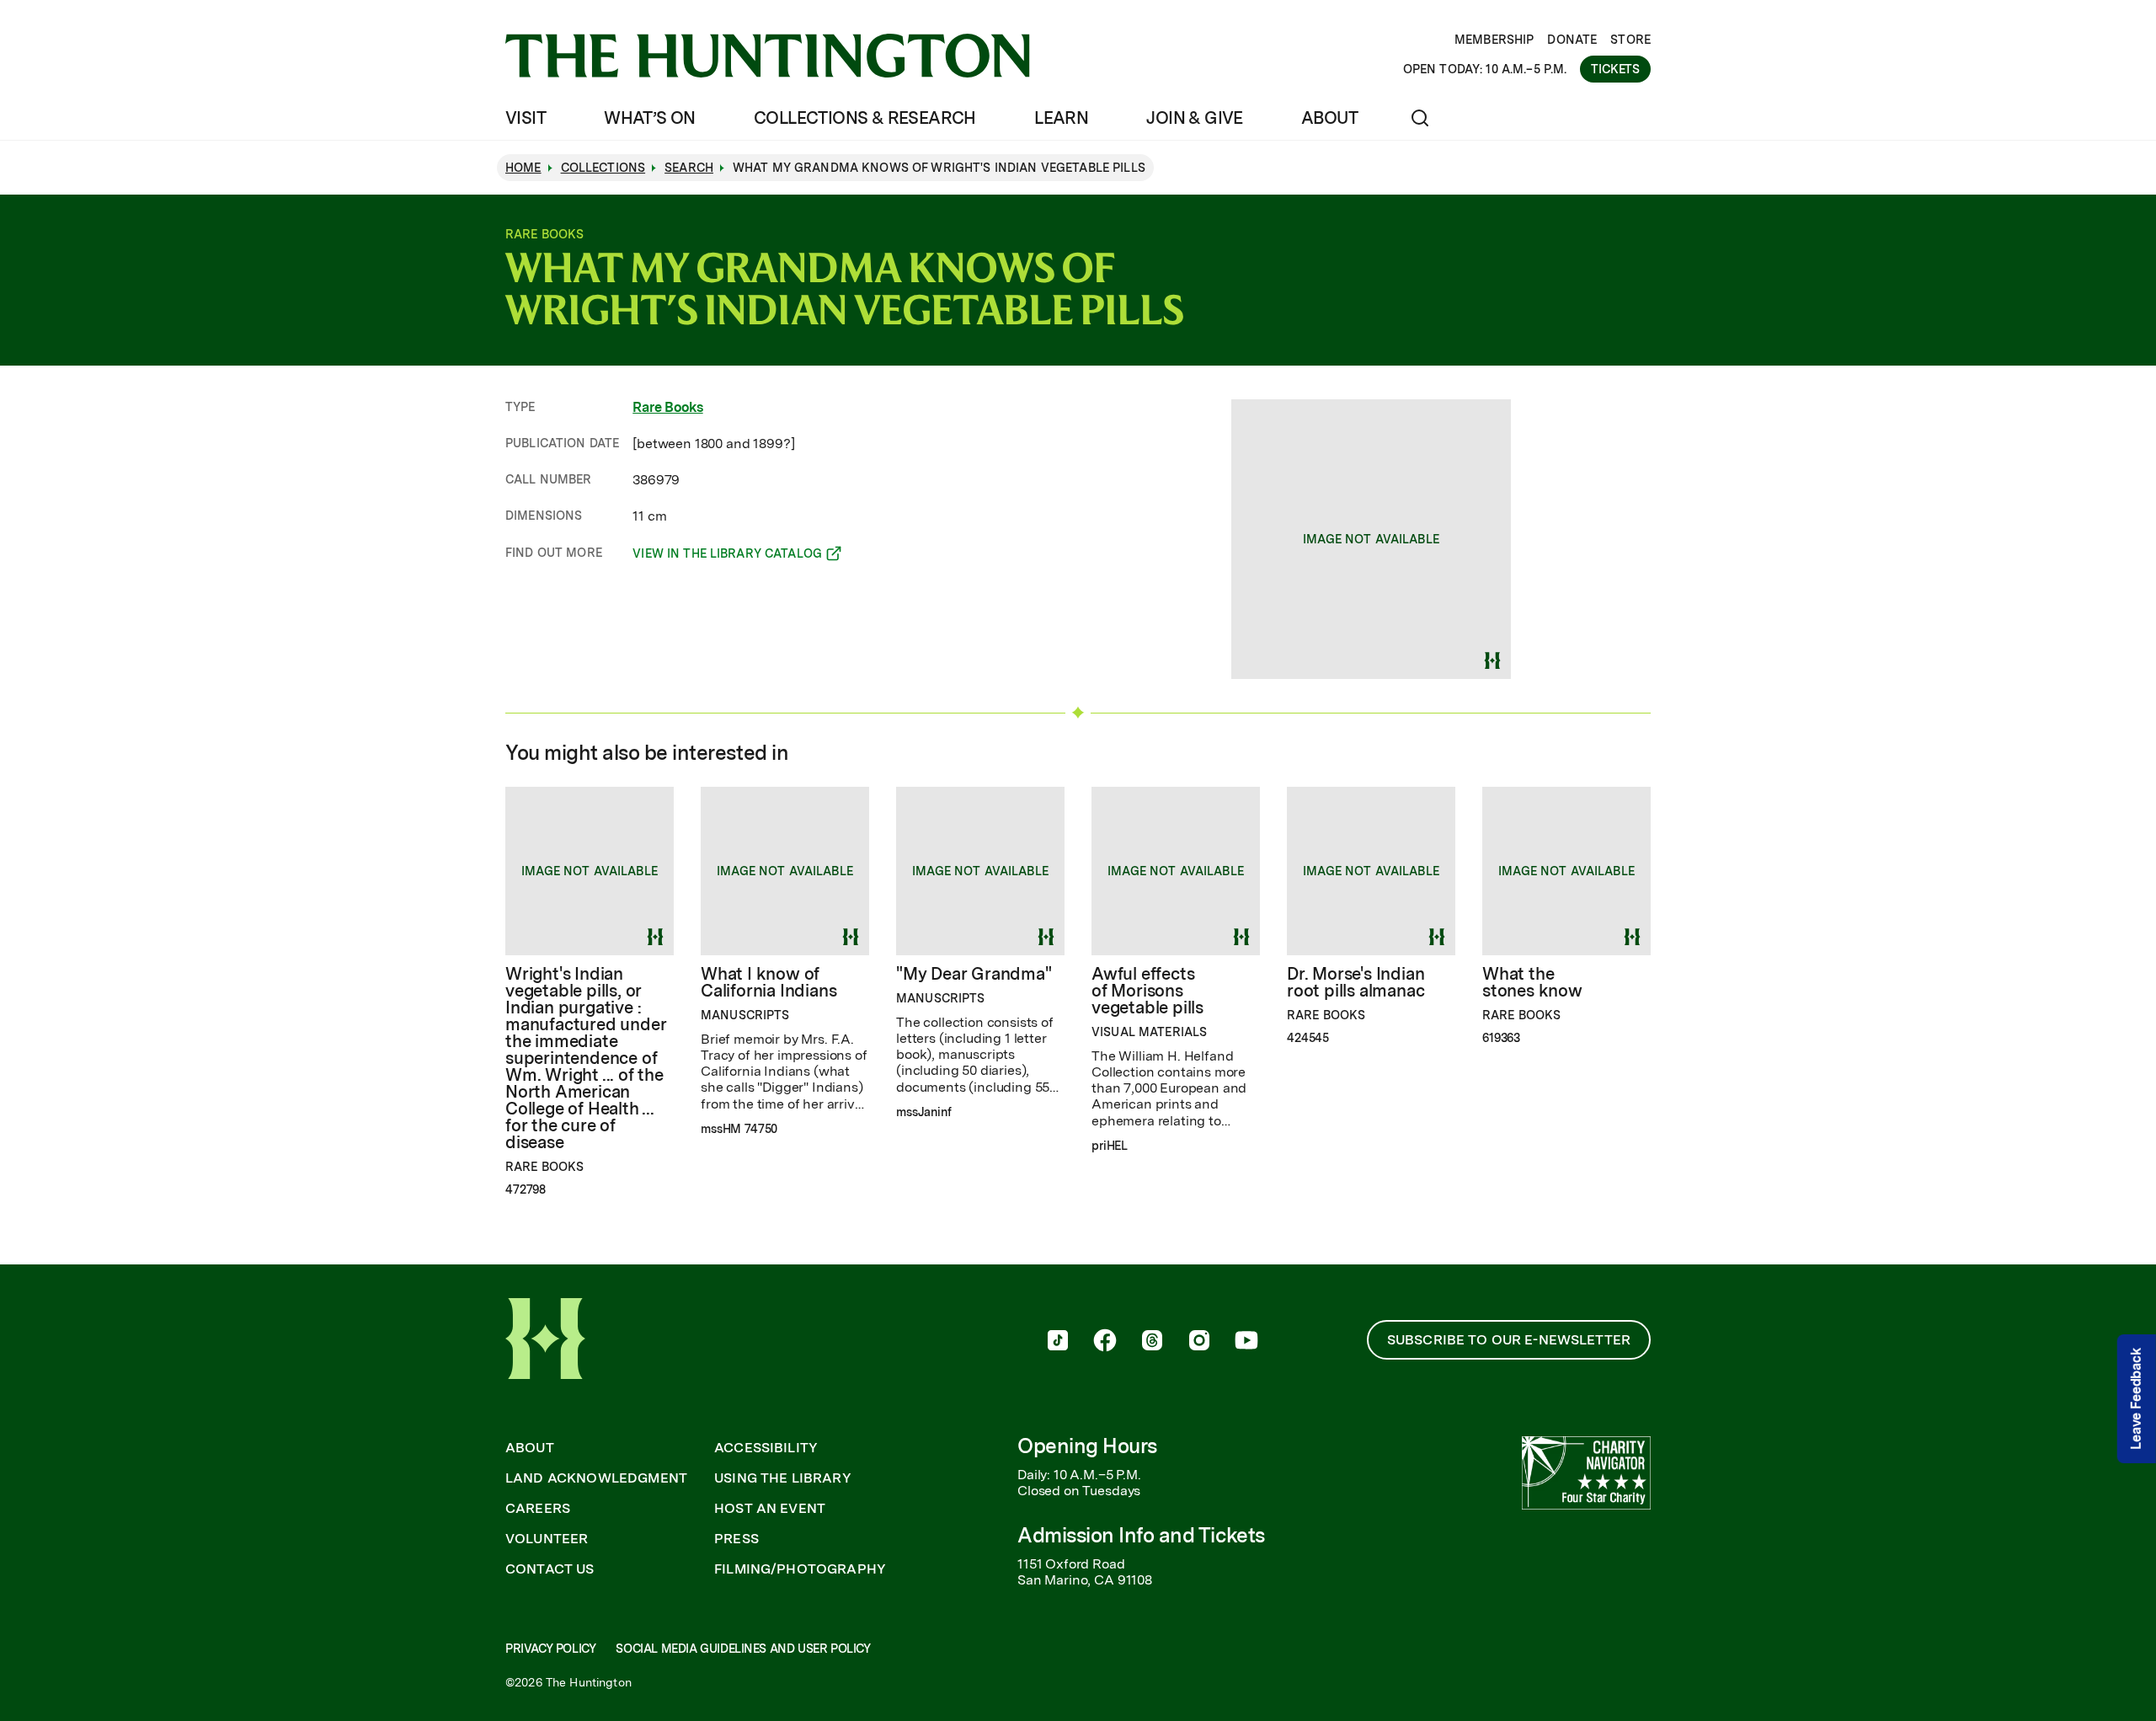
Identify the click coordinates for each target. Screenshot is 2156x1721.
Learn (1061, 118)
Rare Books (667, 407)
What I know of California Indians (768, 982)
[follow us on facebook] (1105, 1342)
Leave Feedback (2136, 1399)
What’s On (650, 118)
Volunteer (547, 1539)
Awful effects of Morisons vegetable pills (1147, 991)
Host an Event (770, 1509)
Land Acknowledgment (596, 1478)
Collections (603, 168)
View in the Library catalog (727, 556)
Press (736, 1539)
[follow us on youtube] (1246, 1342)
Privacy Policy (550, 1649)
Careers (538, 1509)
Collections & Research (865, 118)
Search (689, 168)
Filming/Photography (800, 1569)
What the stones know (1532, 982)
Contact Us (550, 1569)
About (1329, 118)
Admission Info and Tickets (1141, 1535)
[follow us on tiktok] (1058, 1342)
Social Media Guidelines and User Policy (743, 1649)
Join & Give (1194, 118)
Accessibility (766, 1448)
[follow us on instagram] (1199, 1342)
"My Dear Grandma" (974, 974)
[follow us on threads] (1152, 1342)
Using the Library (783, 1478)
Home (523, 168)
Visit (526, 118)
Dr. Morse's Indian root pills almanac (1356, 982)
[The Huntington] (768, 56)
